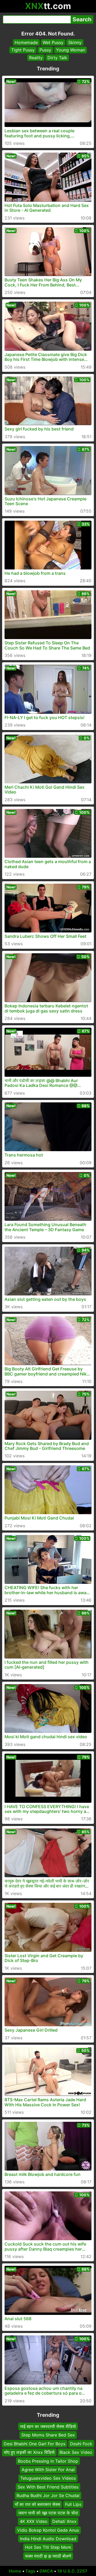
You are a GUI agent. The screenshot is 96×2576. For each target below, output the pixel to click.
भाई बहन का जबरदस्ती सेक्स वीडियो (48, 2426)
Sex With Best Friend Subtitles (48, 2487)
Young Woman (71, 50)
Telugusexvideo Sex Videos (48, 2478)
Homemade (26, 42)
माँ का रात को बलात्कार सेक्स (38, 2504)
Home (15, 2571)
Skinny (75, 42)
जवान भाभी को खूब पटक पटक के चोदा (48, 2513)
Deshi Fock (81, 2444)
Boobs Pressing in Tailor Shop (48, 2461)
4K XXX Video (34, 2521)
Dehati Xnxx (64, 2521)
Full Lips (73, 2504)
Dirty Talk (57, 58)
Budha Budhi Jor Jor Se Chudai (48, 2495)
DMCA (46, 2571)
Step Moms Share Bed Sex (48, 2435)
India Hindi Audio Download (48, 2539)
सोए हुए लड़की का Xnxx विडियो (29, 2452)
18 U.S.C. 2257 (72, 2571)
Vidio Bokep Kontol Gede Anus (48, 2530)
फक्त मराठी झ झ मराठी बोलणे (48, 2556)
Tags (30, 2571)
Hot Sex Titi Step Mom (48, 2547)
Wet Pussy (53, 42)
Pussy (45, 50)
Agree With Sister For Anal (48, 2470)
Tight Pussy (23, 50)
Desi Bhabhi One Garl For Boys (35, 2444)
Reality (36, 58)
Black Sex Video (76, 2452)
